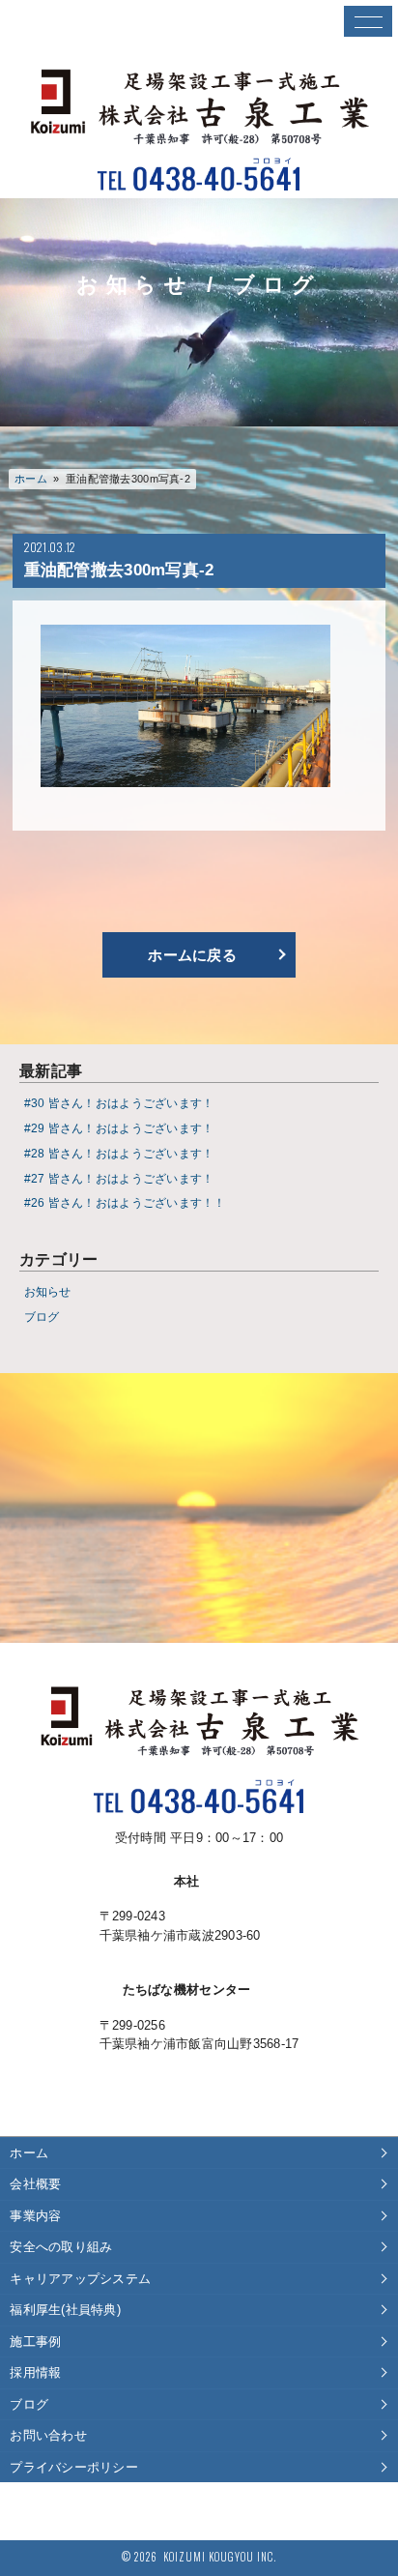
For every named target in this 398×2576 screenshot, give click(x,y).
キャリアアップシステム (80, 2279)
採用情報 (35, 2372)
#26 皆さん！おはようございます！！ (125, 1202)
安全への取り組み (61, 2247)
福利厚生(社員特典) (65, 2310)
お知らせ (48, 1291)
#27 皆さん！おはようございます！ (119, 1178)
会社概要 (35, 2184)
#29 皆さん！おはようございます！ (119, 1128)
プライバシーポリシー (74, 2467)
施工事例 (35, 2342)
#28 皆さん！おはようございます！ (119, 1153)
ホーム (31, 479)
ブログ (42, 1317)
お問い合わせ (48, 2435)
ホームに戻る (192, 955)
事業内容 (35, 2216)
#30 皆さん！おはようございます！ (119, 1103)
